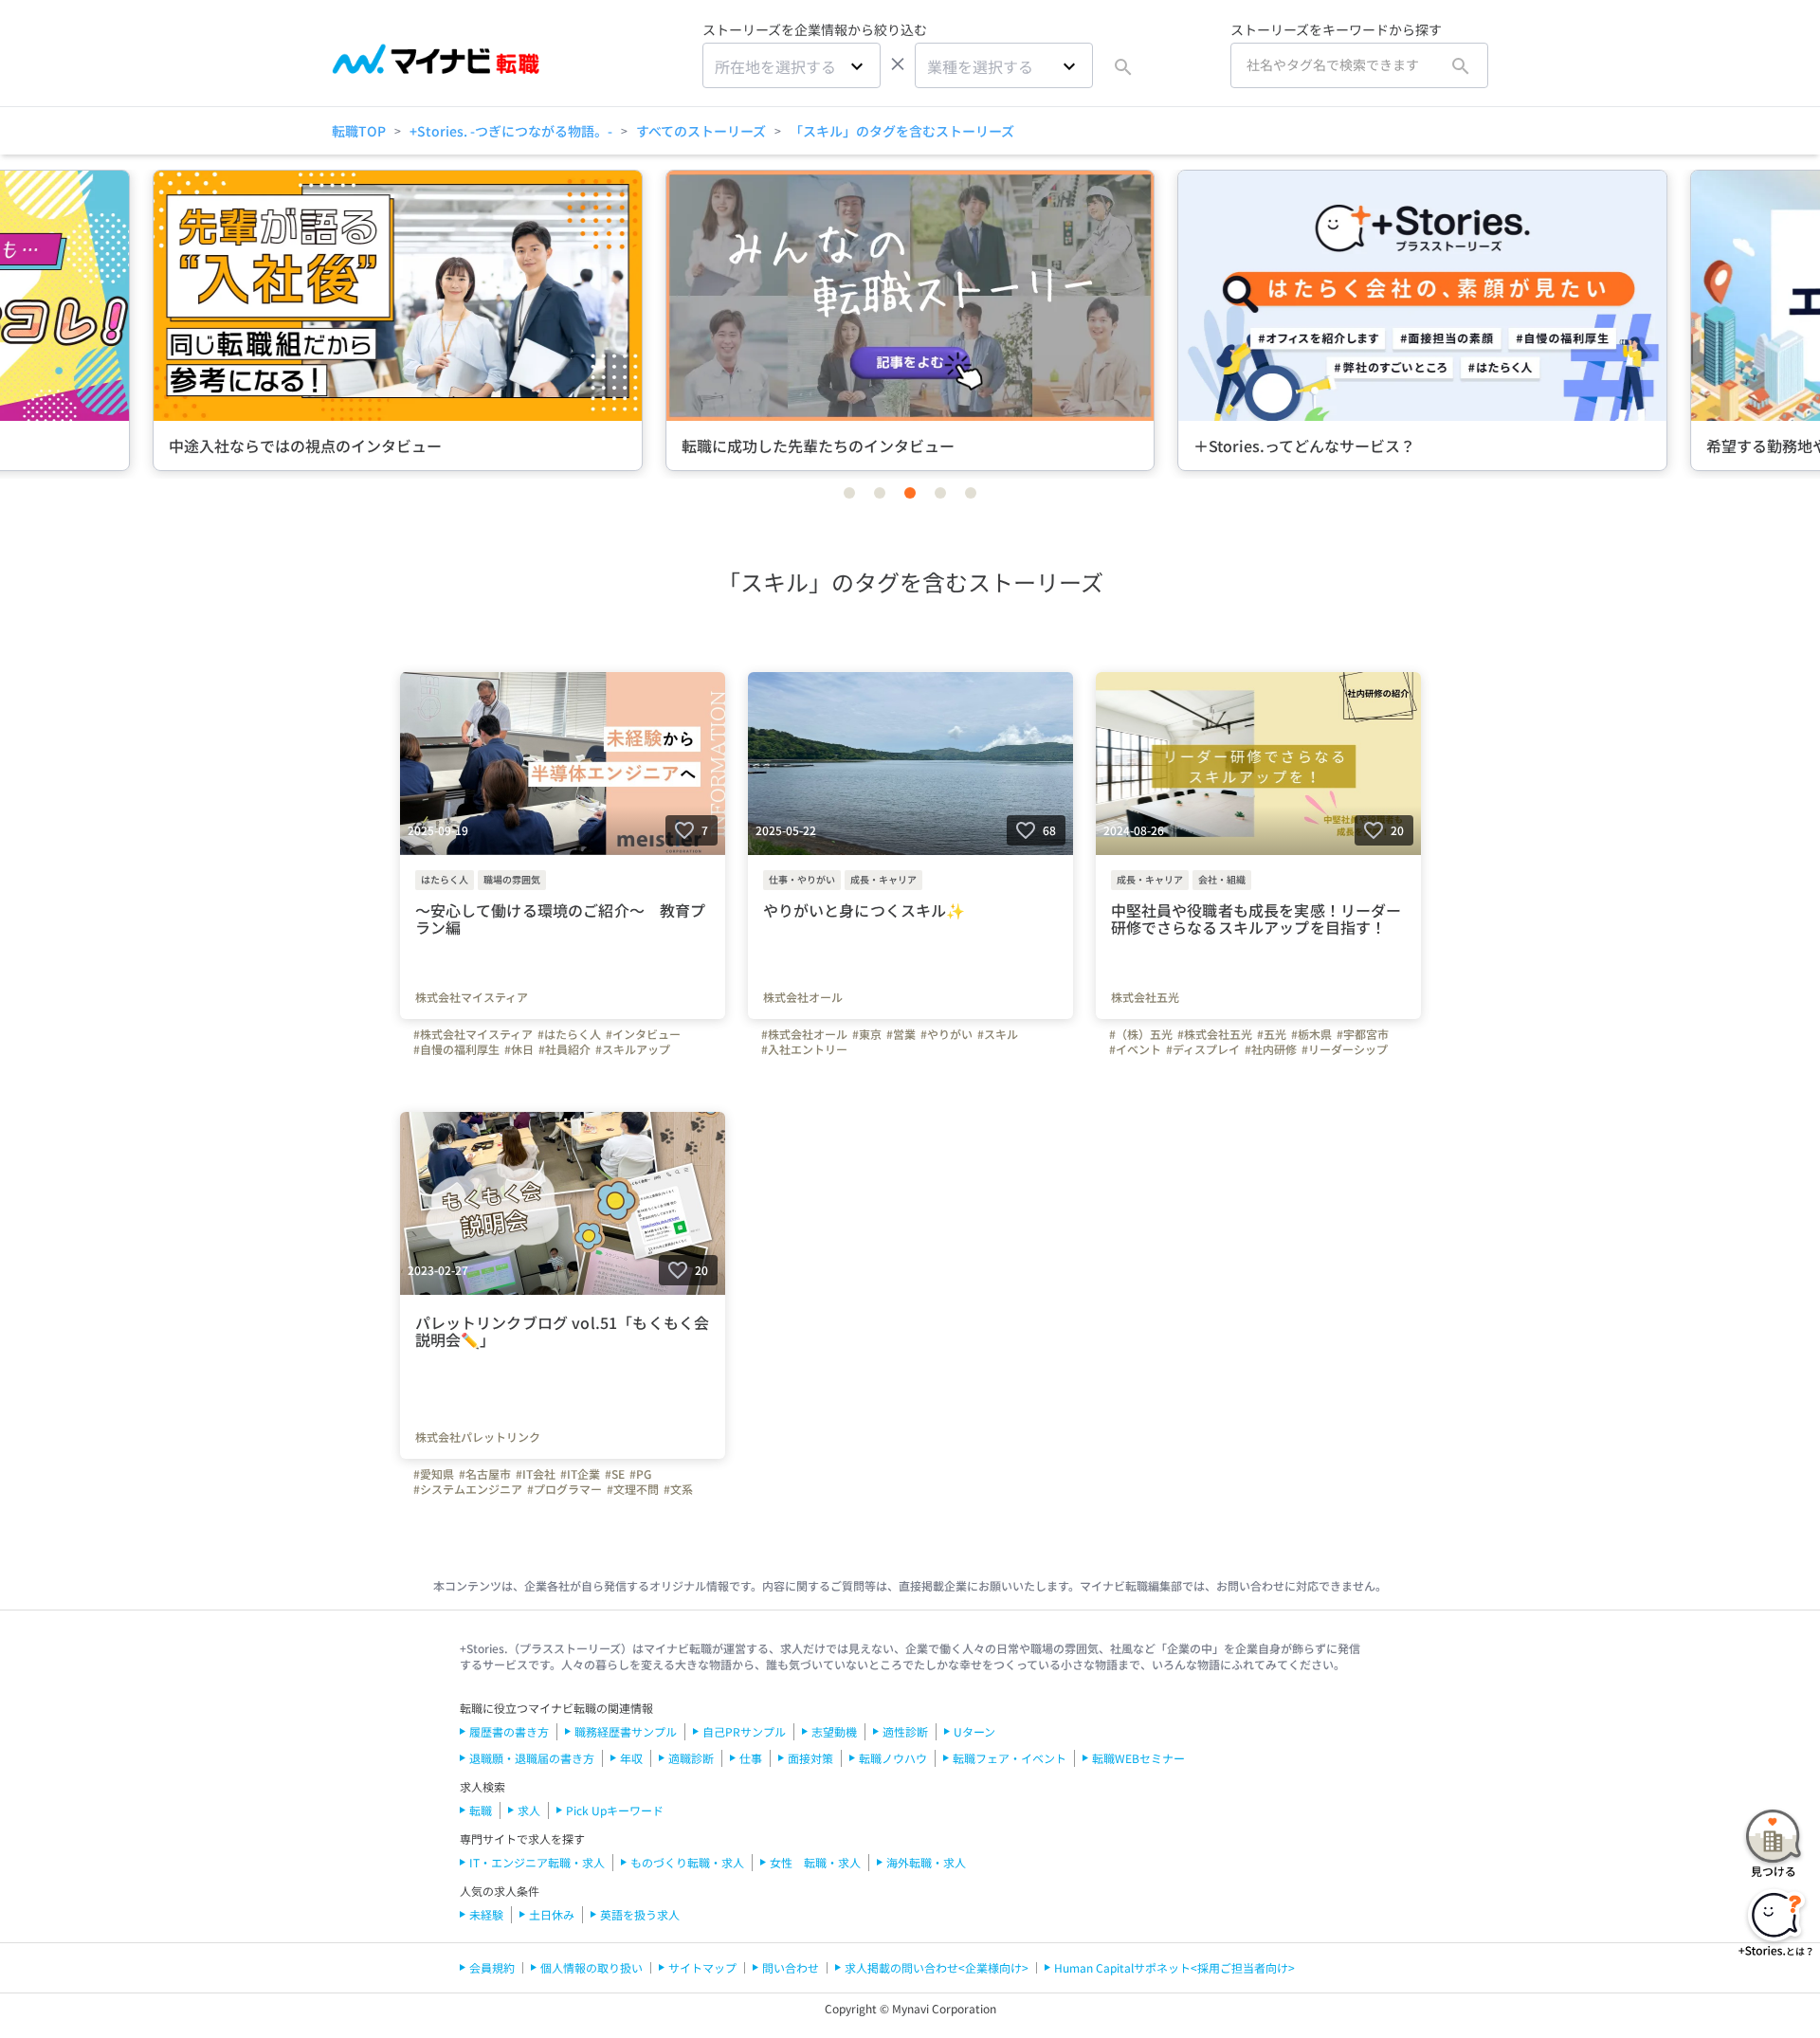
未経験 (486, 1914)
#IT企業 (580, 1474)
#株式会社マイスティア (473, 1034)
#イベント (1135, 1049)
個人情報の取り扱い (591, 1967)
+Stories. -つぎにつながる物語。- (511, 131)
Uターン (974, 1731)
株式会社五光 (1145, 997)
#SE (615, 1474)
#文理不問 (633, 1489)
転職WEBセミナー (1138, 1758)
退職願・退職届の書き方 (532, 1758)
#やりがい (946, 1034)
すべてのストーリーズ (701, 131)
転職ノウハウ (893, 1758)
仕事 (751, 1758)
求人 (529, 1810)
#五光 (1272, 1034)
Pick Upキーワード (615, 1810)
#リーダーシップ (1345, 1049)
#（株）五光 (1141, 1034)
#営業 (901, 1034)
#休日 (519, 1049)
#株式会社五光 (1215, 1034)
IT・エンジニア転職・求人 (537, 1862)
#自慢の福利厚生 (456, 1049)
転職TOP (359, 131)
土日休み (552, 1914)
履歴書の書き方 (509, 1731)
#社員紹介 (564, 1049)
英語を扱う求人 (640, 1914)
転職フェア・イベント (1010, 1758)
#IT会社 (536, 1474)
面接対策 (810, 1758)
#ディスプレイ (1203, 1049)
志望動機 (834, 1731)
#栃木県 (1311, 1034)
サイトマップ (702, 1967)
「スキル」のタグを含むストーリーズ (902, 131)
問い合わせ (791, 1967)
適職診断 (691, 1758)
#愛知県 (434, 1474)
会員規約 (492, 1967)
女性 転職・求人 (815, 1862)
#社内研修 (1271, 1049)
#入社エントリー (804, 1049)
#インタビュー (643, 1034)
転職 (481, 1810)
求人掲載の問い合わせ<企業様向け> (937, 1967)
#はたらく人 (569, 1034)
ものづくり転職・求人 (687, 1862)
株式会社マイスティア (472, 997)
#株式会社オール (804, 1034)
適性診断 (905, 1731)
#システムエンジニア (468, 1489)
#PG (640, 1474)
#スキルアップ (633, 1049)
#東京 (867, 1034)
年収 (631, 1758)
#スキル (998, 1034)
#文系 (678, 1489)
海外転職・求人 (926, 1862)
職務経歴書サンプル (626, 1731)
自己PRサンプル (744, 1731)
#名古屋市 (485, 1474)
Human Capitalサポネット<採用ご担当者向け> (1174, 1967)
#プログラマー (564, 1489)
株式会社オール (803, 997)
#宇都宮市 (1363, 1034)
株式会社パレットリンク (478, 1437)
